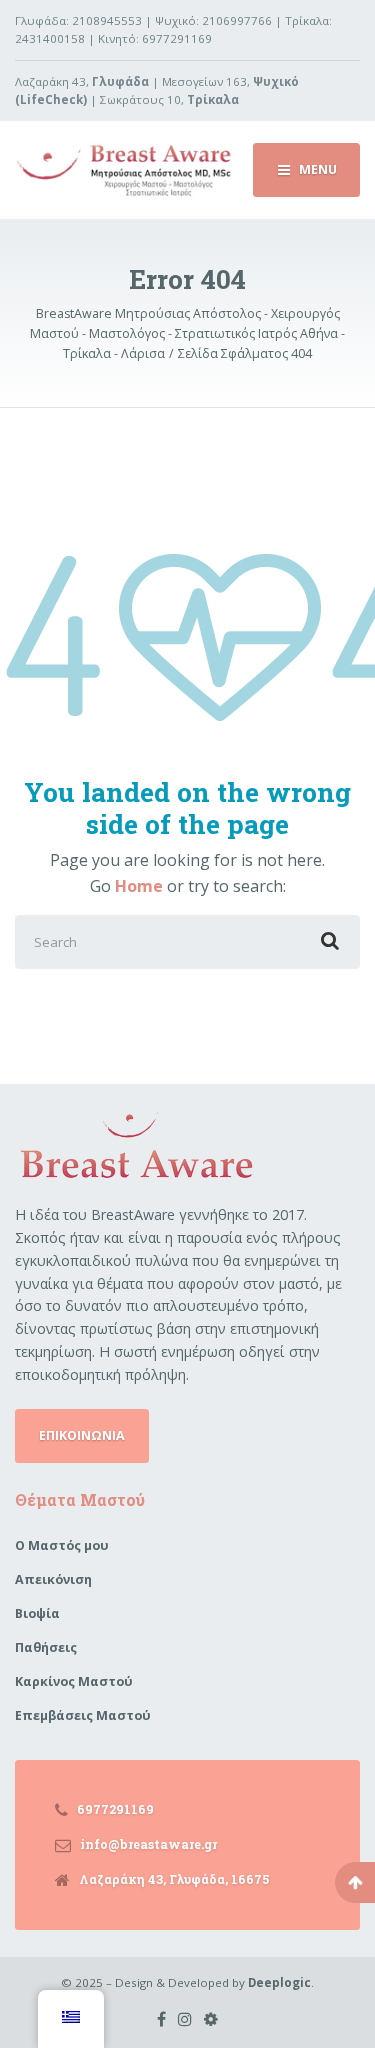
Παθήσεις (46, 1647)
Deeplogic (279, 1982)
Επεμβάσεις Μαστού (83, 1715)
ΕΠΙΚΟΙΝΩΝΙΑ (82, 1435)
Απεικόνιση (53, 1579)
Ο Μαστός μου (62, 1545)
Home (139, 886)
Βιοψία (37, 1613)
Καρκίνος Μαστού (74, 1681)
